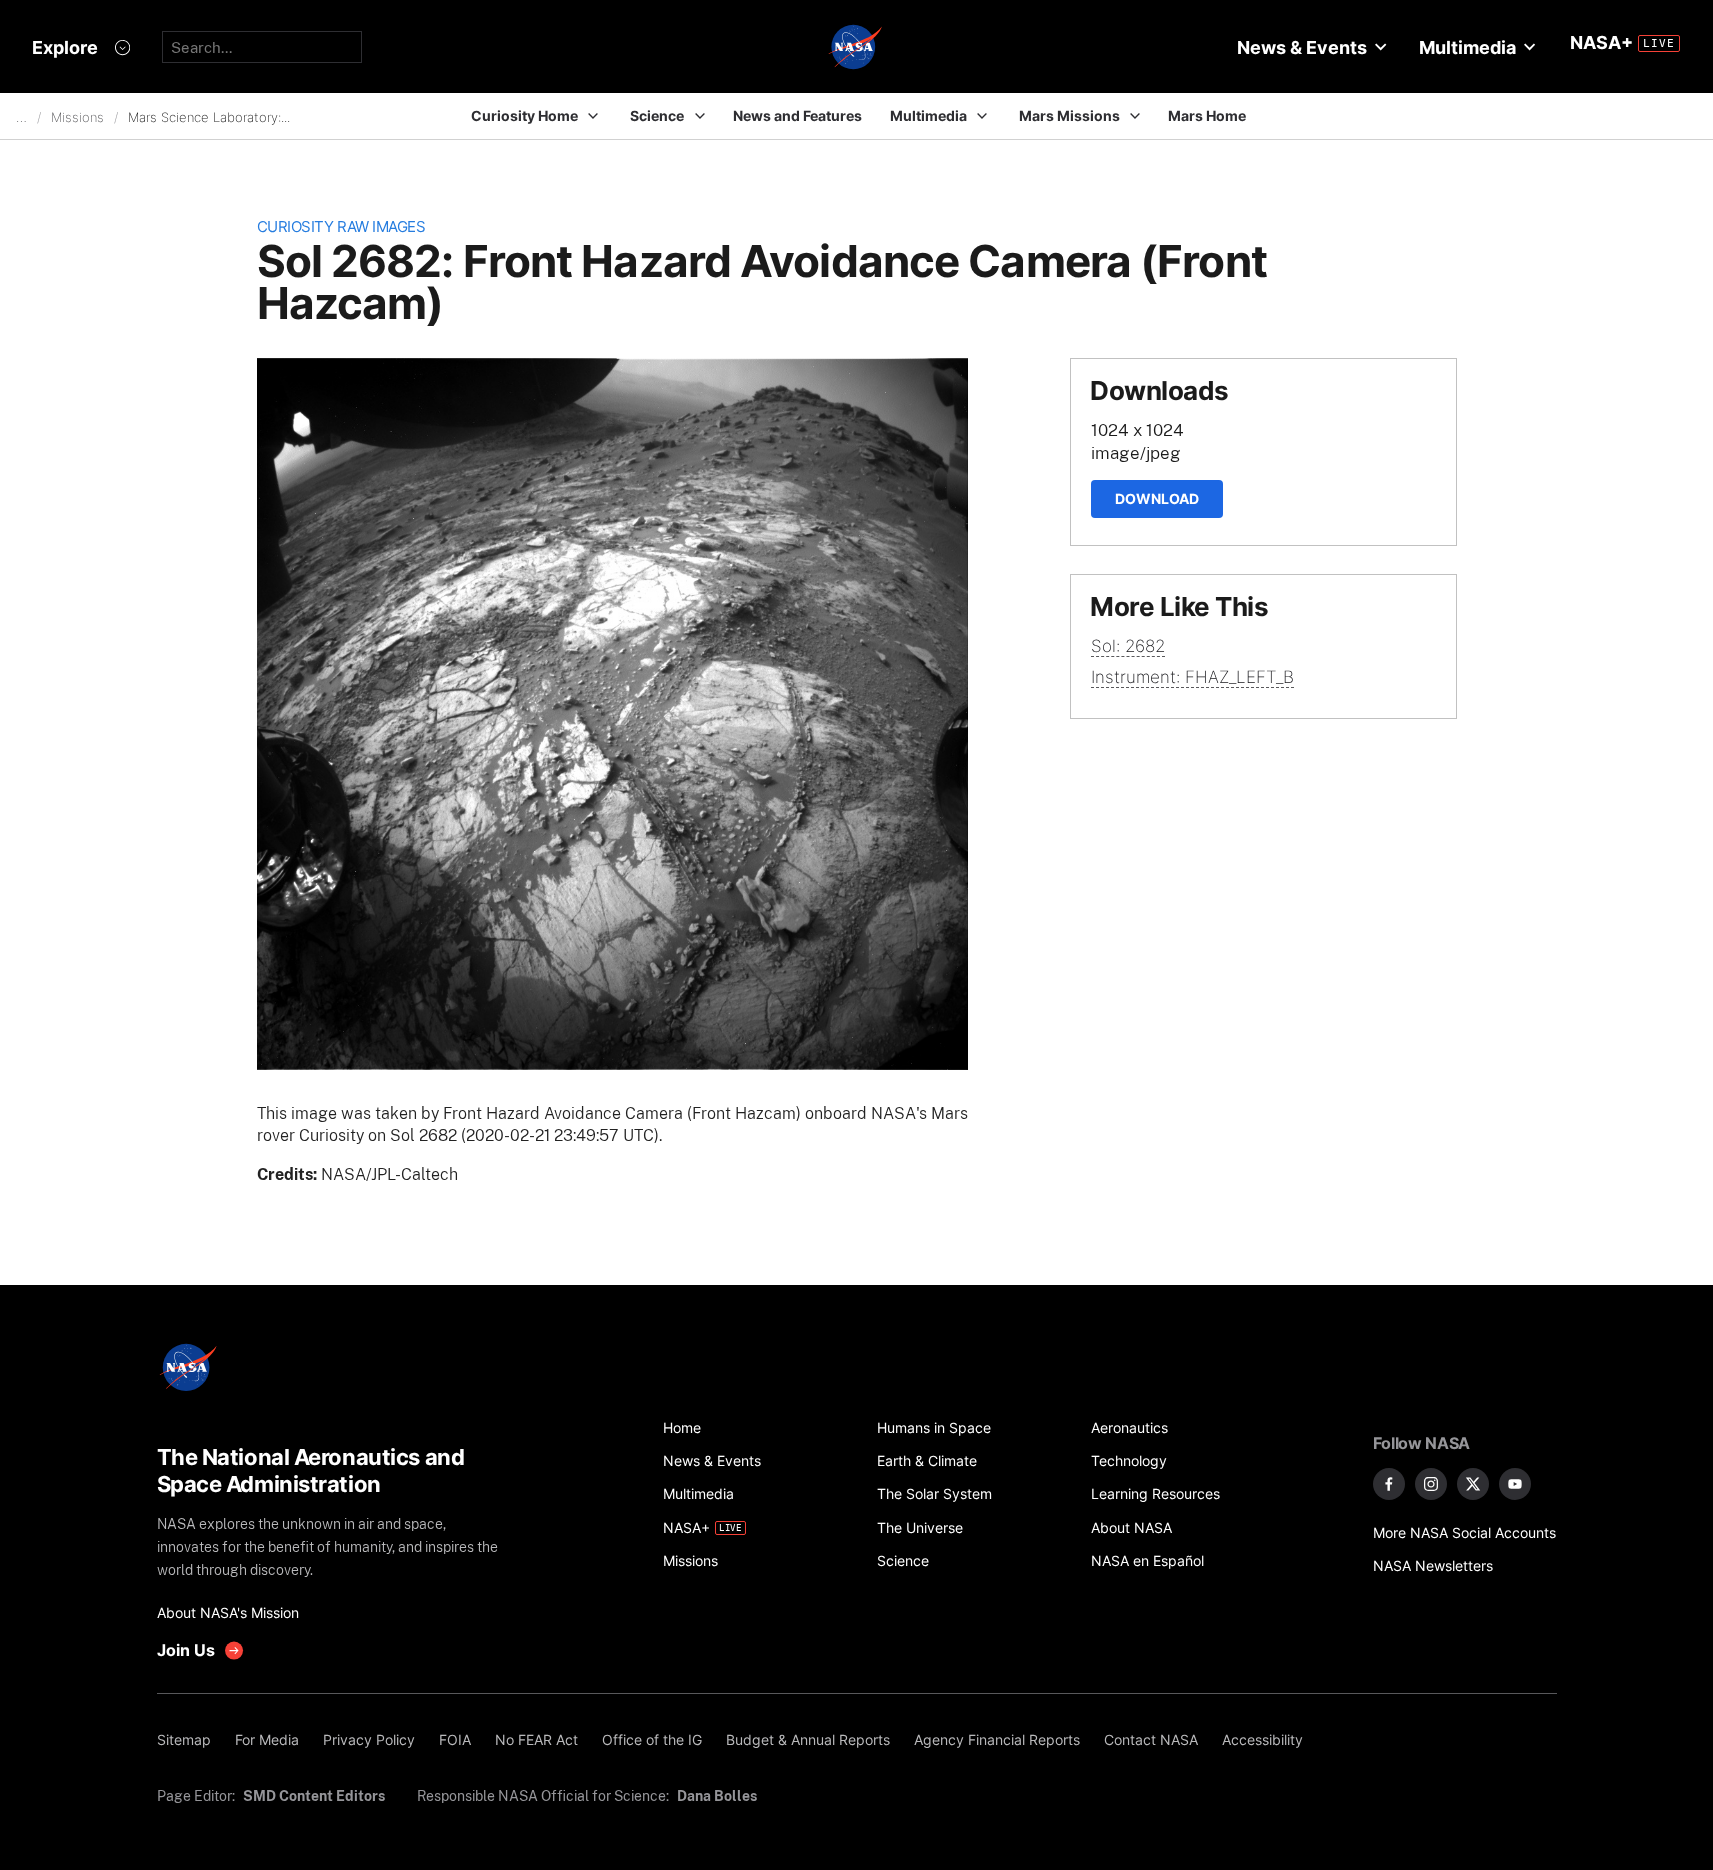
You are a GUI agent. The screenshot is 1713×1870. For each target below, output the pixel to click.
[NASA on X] (1473, 1484)
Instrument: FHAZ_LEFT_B (1192, 677)
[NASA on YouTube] (1515, 1484)
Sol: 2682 (1128, 646)
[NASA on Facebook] (1389, 1484)
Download (1157, 498)
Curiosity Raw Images (341, 226)
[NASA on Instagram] (1431, 1484)
